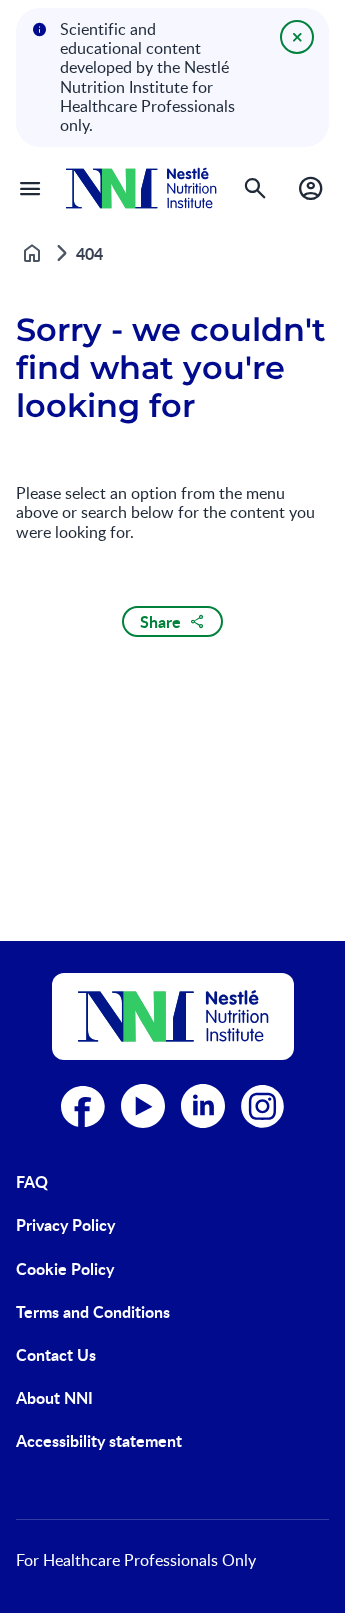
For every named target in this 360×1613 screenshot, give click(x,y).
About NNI (54, 1397)
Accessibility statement (99, 1440)
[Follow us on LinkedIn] (203, 1106)
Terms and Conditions (93, 1311)
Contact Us (56, 1354)
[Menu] (30, 188)
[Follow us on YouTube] (143, 1106)
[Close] (297, 37)
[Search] (255, 188)
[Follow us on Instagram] (263, 1106)
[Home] (141, 188)
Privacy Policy (65, 1224)
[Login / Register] (311, 188)
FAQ (32, 1181)
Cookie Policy (65, 1268)
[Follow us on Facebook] (83, 1106)
